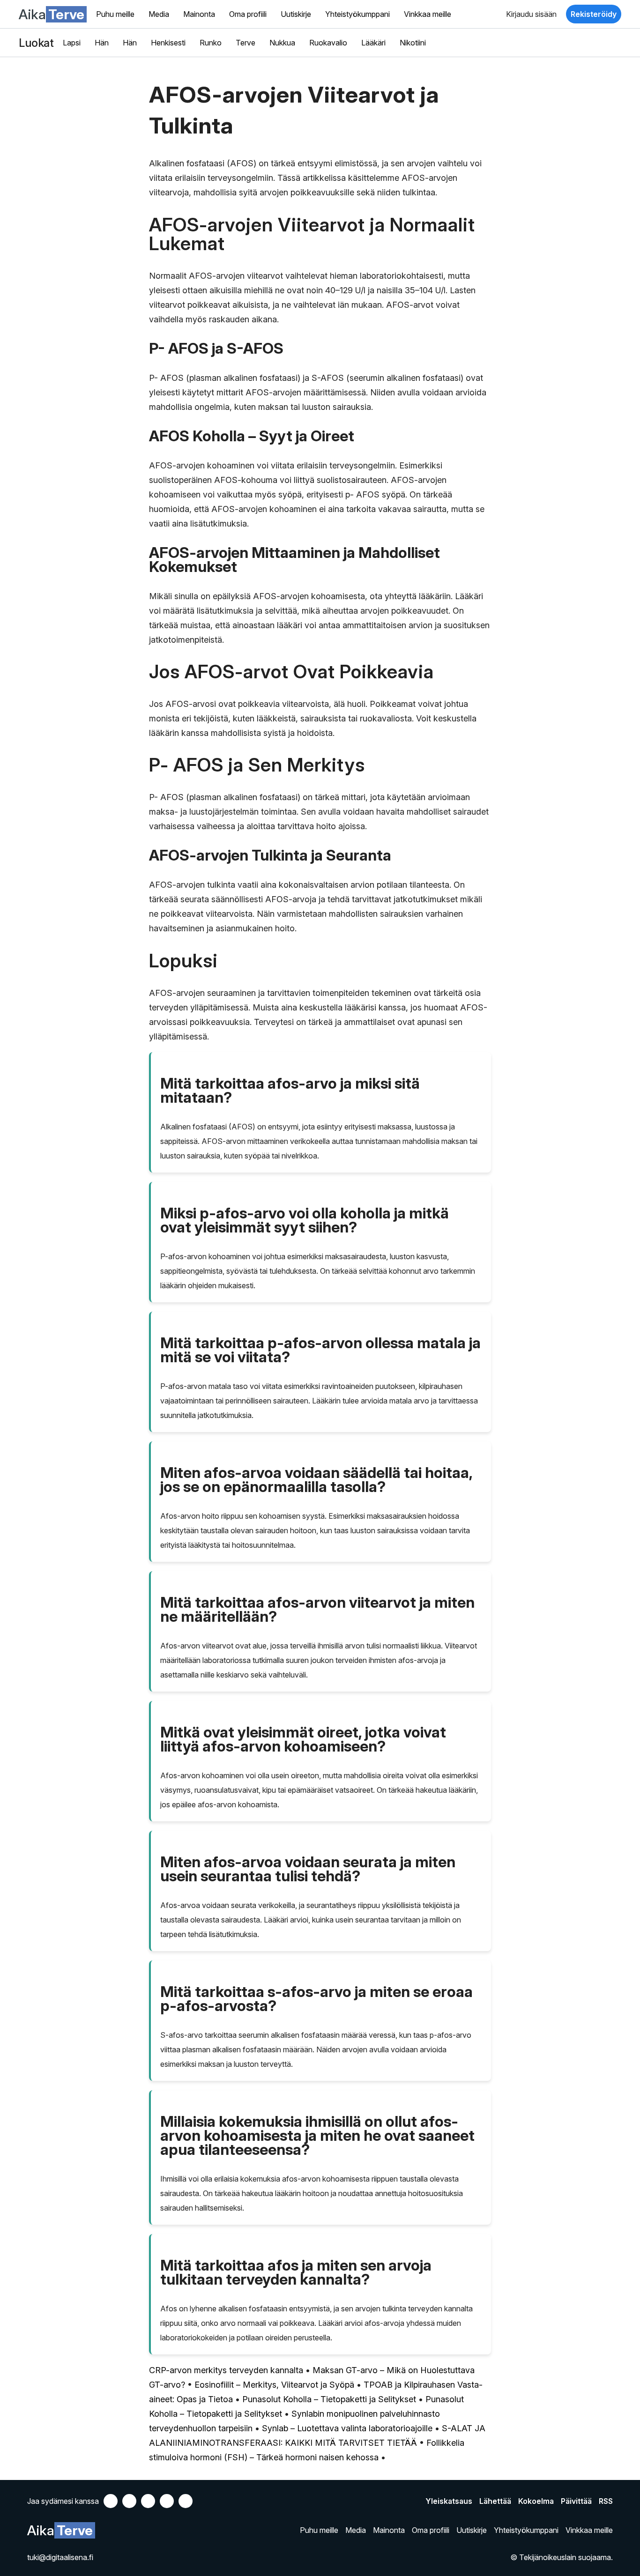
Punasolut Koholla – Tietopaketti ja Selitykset (329, 2399)
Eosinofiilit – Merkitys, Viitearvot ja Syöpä (274, 2385)
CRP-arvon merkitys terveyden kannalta (226, 2370)
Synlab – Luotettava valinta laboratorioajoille (347, 2428)
